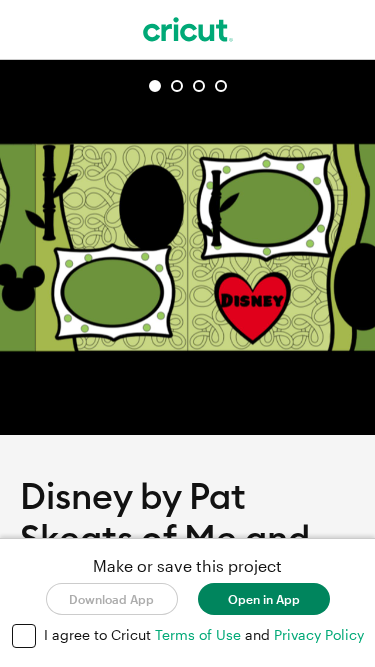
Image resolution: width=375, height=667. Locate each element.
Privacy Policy (319, 634)
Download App (111, 599)
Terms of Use (200, 634)
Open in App (264, 599)
